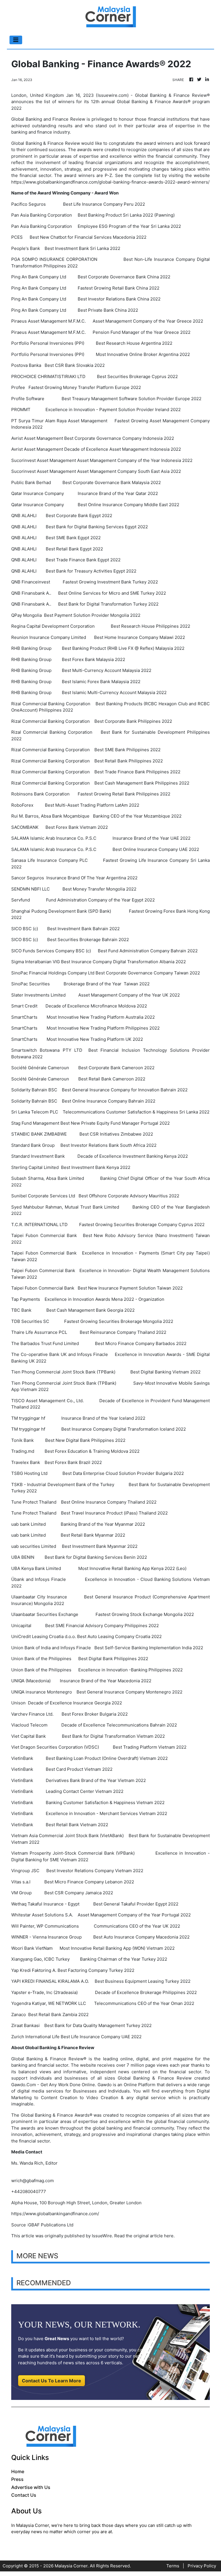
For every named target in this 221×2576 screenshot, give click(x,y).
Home (18, 2471)
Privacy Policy (202, 2566)
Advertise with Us (31, 2487)
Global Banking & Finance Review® (49, 2059)
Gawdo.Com (24, 2085)
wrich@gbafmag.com (33, 2181)
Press (17, 2479)
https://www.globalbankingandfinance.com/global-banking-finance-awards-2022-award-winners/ (110, 182)
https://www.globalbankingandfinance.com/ (55, 2214)
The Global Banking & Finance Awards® (52, 2115)
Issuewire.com (112, 95)
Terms (173, 2566)
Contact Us (24, 2495)
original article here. (154, 2236)
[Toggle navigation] (16, 40)
